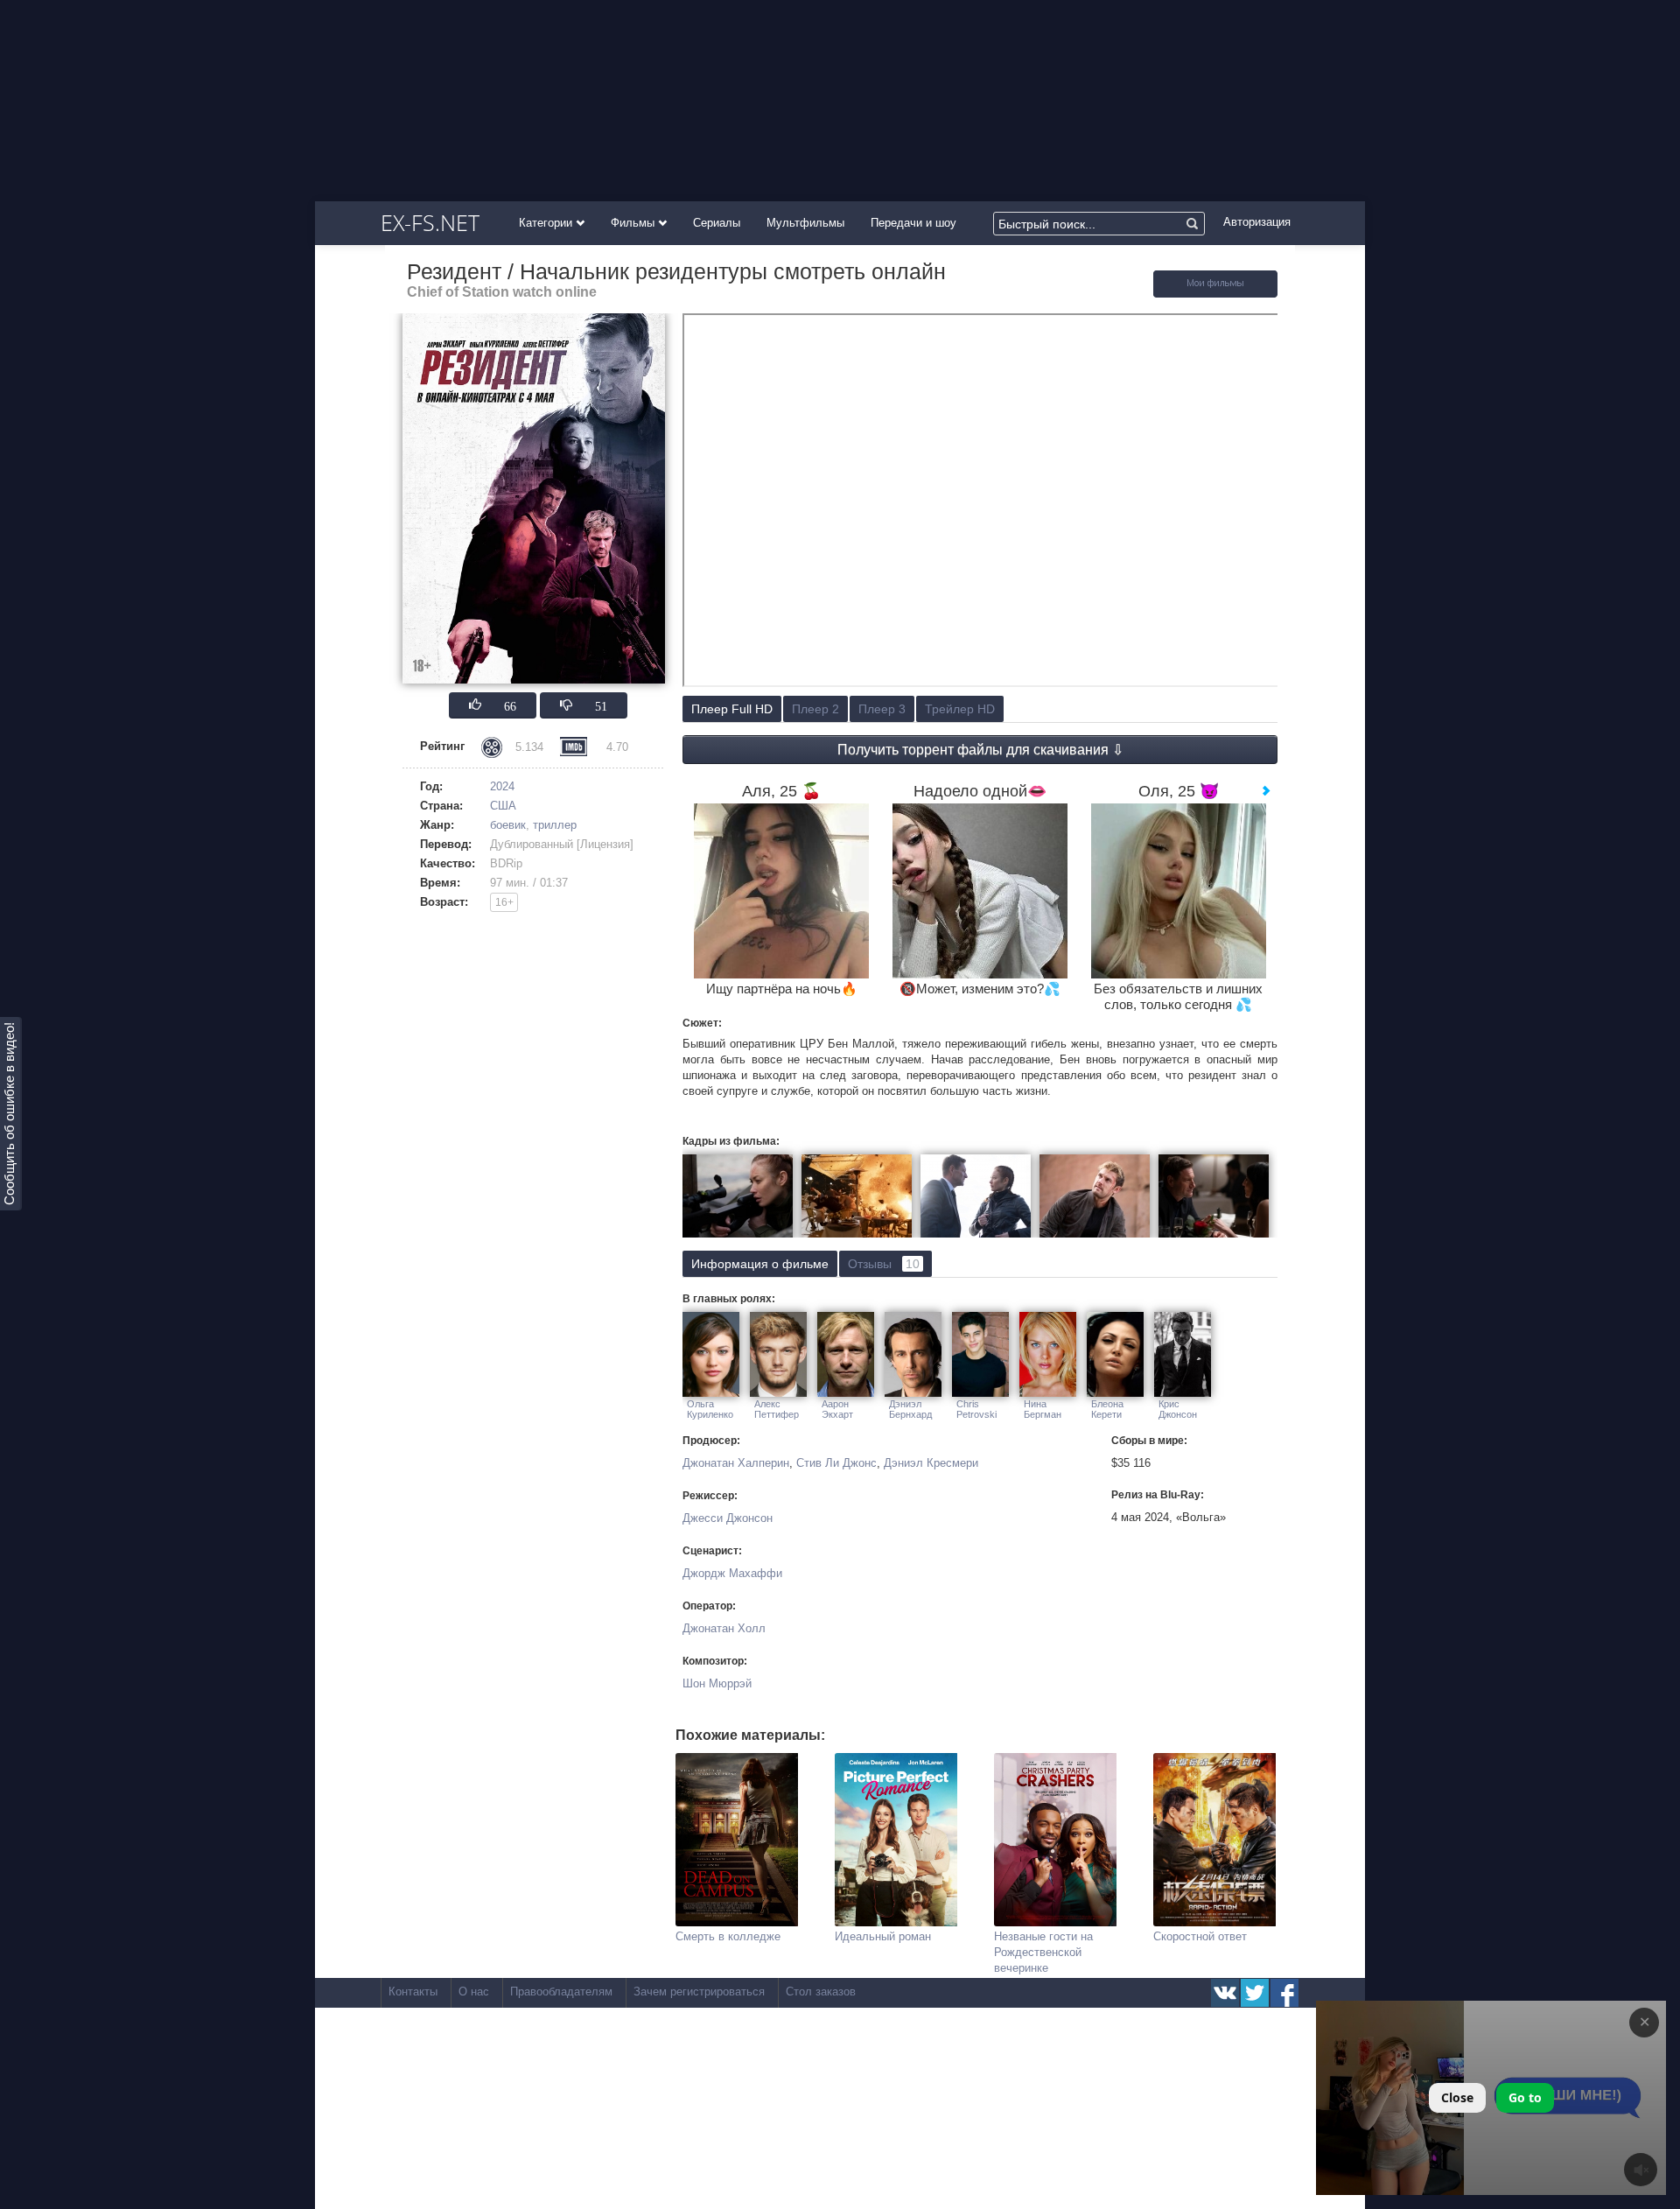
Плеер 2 (815, 709)
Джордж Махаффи (732, 1573)
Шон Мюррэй (717, 1683)
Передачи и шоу (913, 223)
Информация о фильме (760, 1264)
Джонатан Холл (724, 1628)
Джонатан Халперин (736, 1463)
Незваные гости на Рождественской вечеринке (1043, 1952)
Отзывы (884, 1264)
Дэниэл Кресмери (931, 1463)
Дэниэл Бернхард (910, 1409)
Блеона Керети (1107, 1409)
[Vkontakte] (1225, 1993)
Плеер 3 (882, 709)
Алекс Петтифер (777, 1409)
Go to (1525, 2097)
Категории (547, 223)
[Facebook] (1284, 1993)
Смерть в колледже (728, 1936)
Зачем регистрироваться (699, 1992)
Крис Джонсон (1178, 1409)
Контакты (413, 1992)
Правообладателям (561, 1992)
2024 (502, 786)
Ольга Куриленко (710, 1409)
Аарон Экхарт (837, 1409)
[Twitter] (1255, 1993)
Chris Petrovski (976, 1409)
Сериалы (717, 223)
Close (1457, 2097)
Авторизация (1257, 222)
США (503, 806)
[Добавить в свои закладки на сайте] (1215, 294)
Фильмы (634, 223)
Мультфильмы (805, 223)
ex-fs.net (430, 222)
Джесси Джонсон (728, 1518)
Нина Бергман (1043, 1409)
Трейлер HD (960, 709)
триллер (555, 825)
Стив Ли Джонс (836, 1463)
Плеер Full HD (732, 709)
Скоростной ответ (1200, 1936)
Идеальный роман (883, 1936)
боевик (508, 825)
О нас (474, 1992)
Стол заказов (821, 1992)
